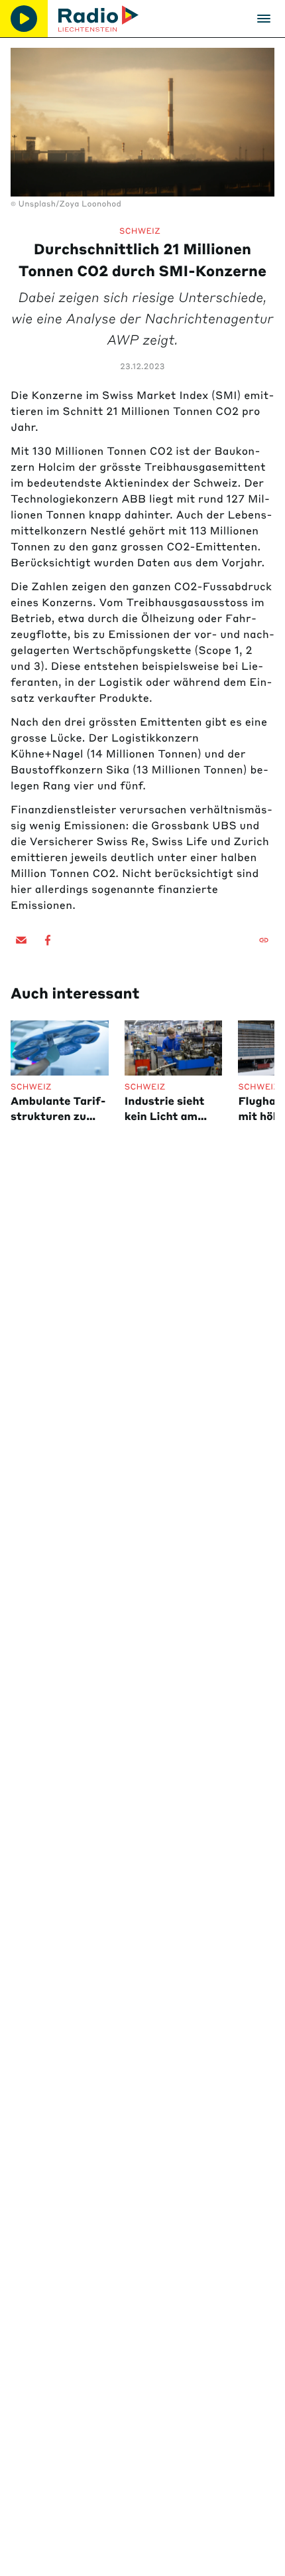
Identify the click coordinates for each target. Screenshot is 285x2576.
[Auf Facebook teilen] (48, 940)
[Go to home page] (98, 19)
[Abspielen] (24, 19)
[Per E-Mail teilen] (21, 940)
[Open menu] (264, 19)
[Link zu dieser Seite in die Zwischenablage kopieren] (264, 940)
